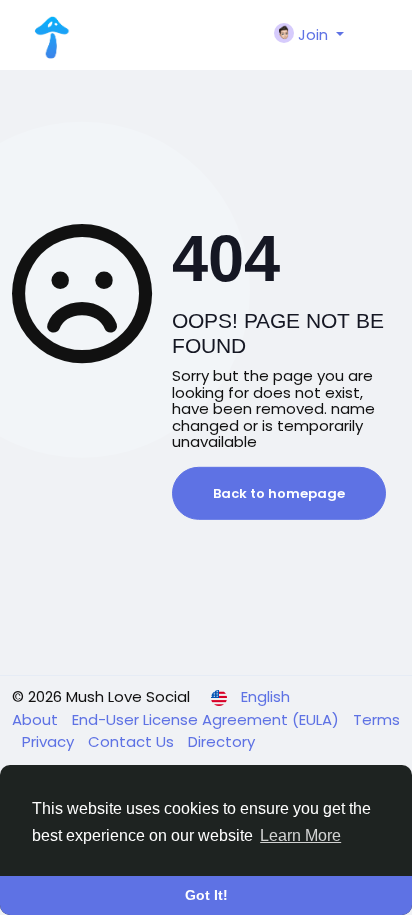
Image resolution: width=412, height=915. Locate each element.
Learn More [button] (300, 835)
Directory (221, 741)
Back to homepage (279, 493)
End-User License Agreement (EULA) (207, 719)
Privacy (50, 741)
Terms (376, 719)
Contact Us (133, 741)
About (37, 719)
